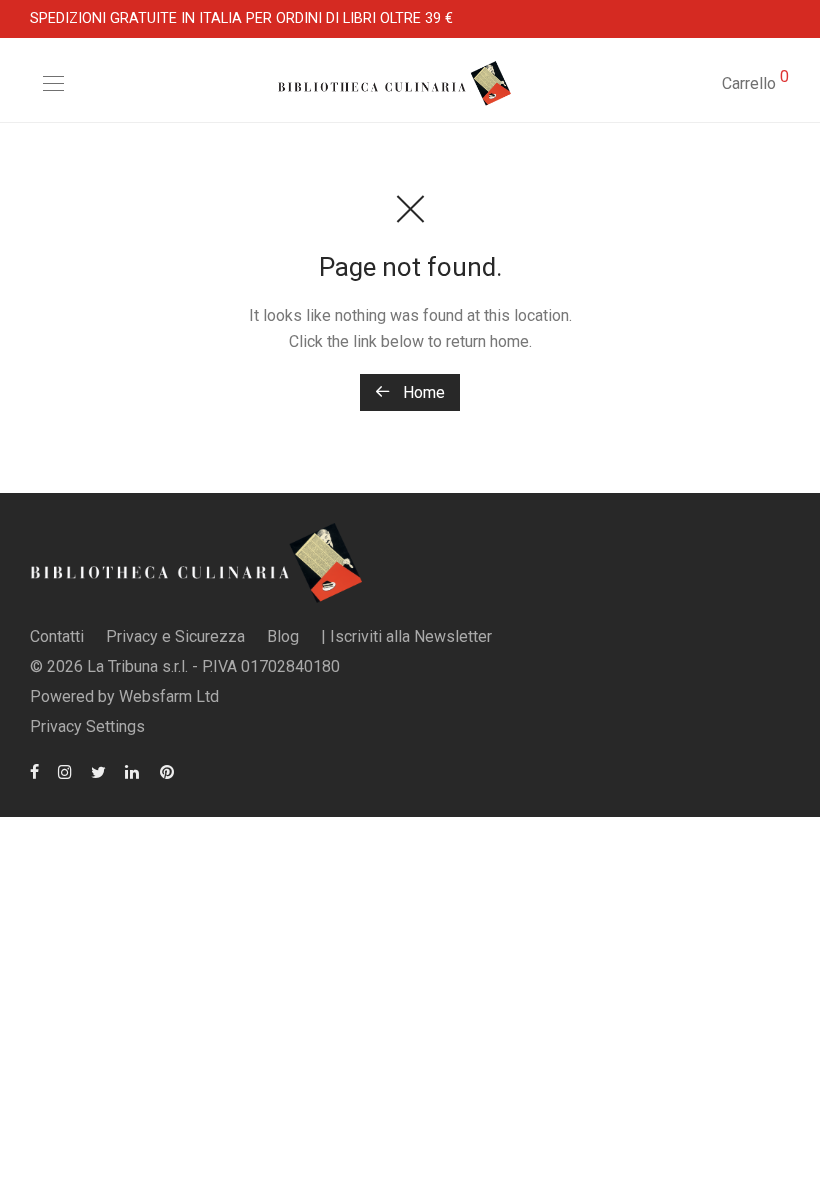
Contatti (57, 636)
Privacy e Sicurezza (175, 636)
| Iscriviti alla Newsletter (406, 636)
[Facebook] (34, 770)
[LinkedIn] (133, 770)
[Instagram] (65, 770)
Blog (283, 636)
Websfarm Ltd (169, 696)
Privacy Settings (87, 726)
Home (422, 392)
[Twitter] (98, 770)
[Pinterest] (168, 770)
